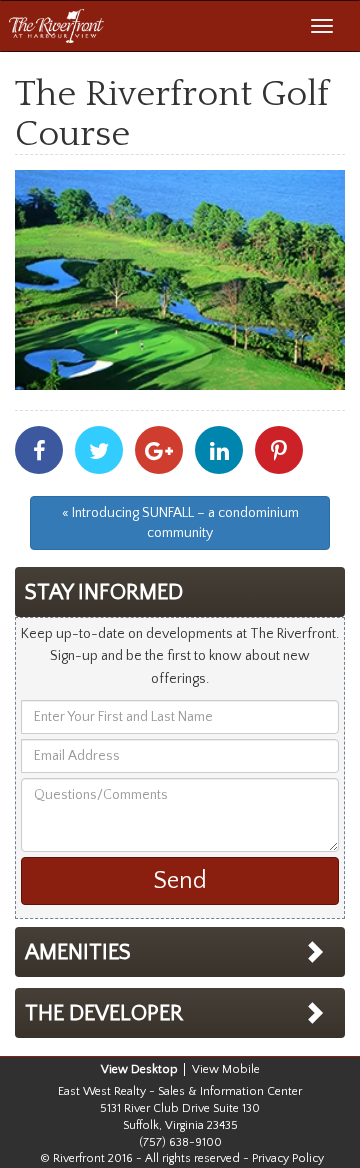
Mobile (241, 1069)
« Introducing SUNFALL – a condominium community (180, 523)
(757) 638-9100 (180, 1142)
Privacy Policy (288, 1158)
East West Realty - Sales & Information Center (180, 1091)
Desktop (154, 1069)
